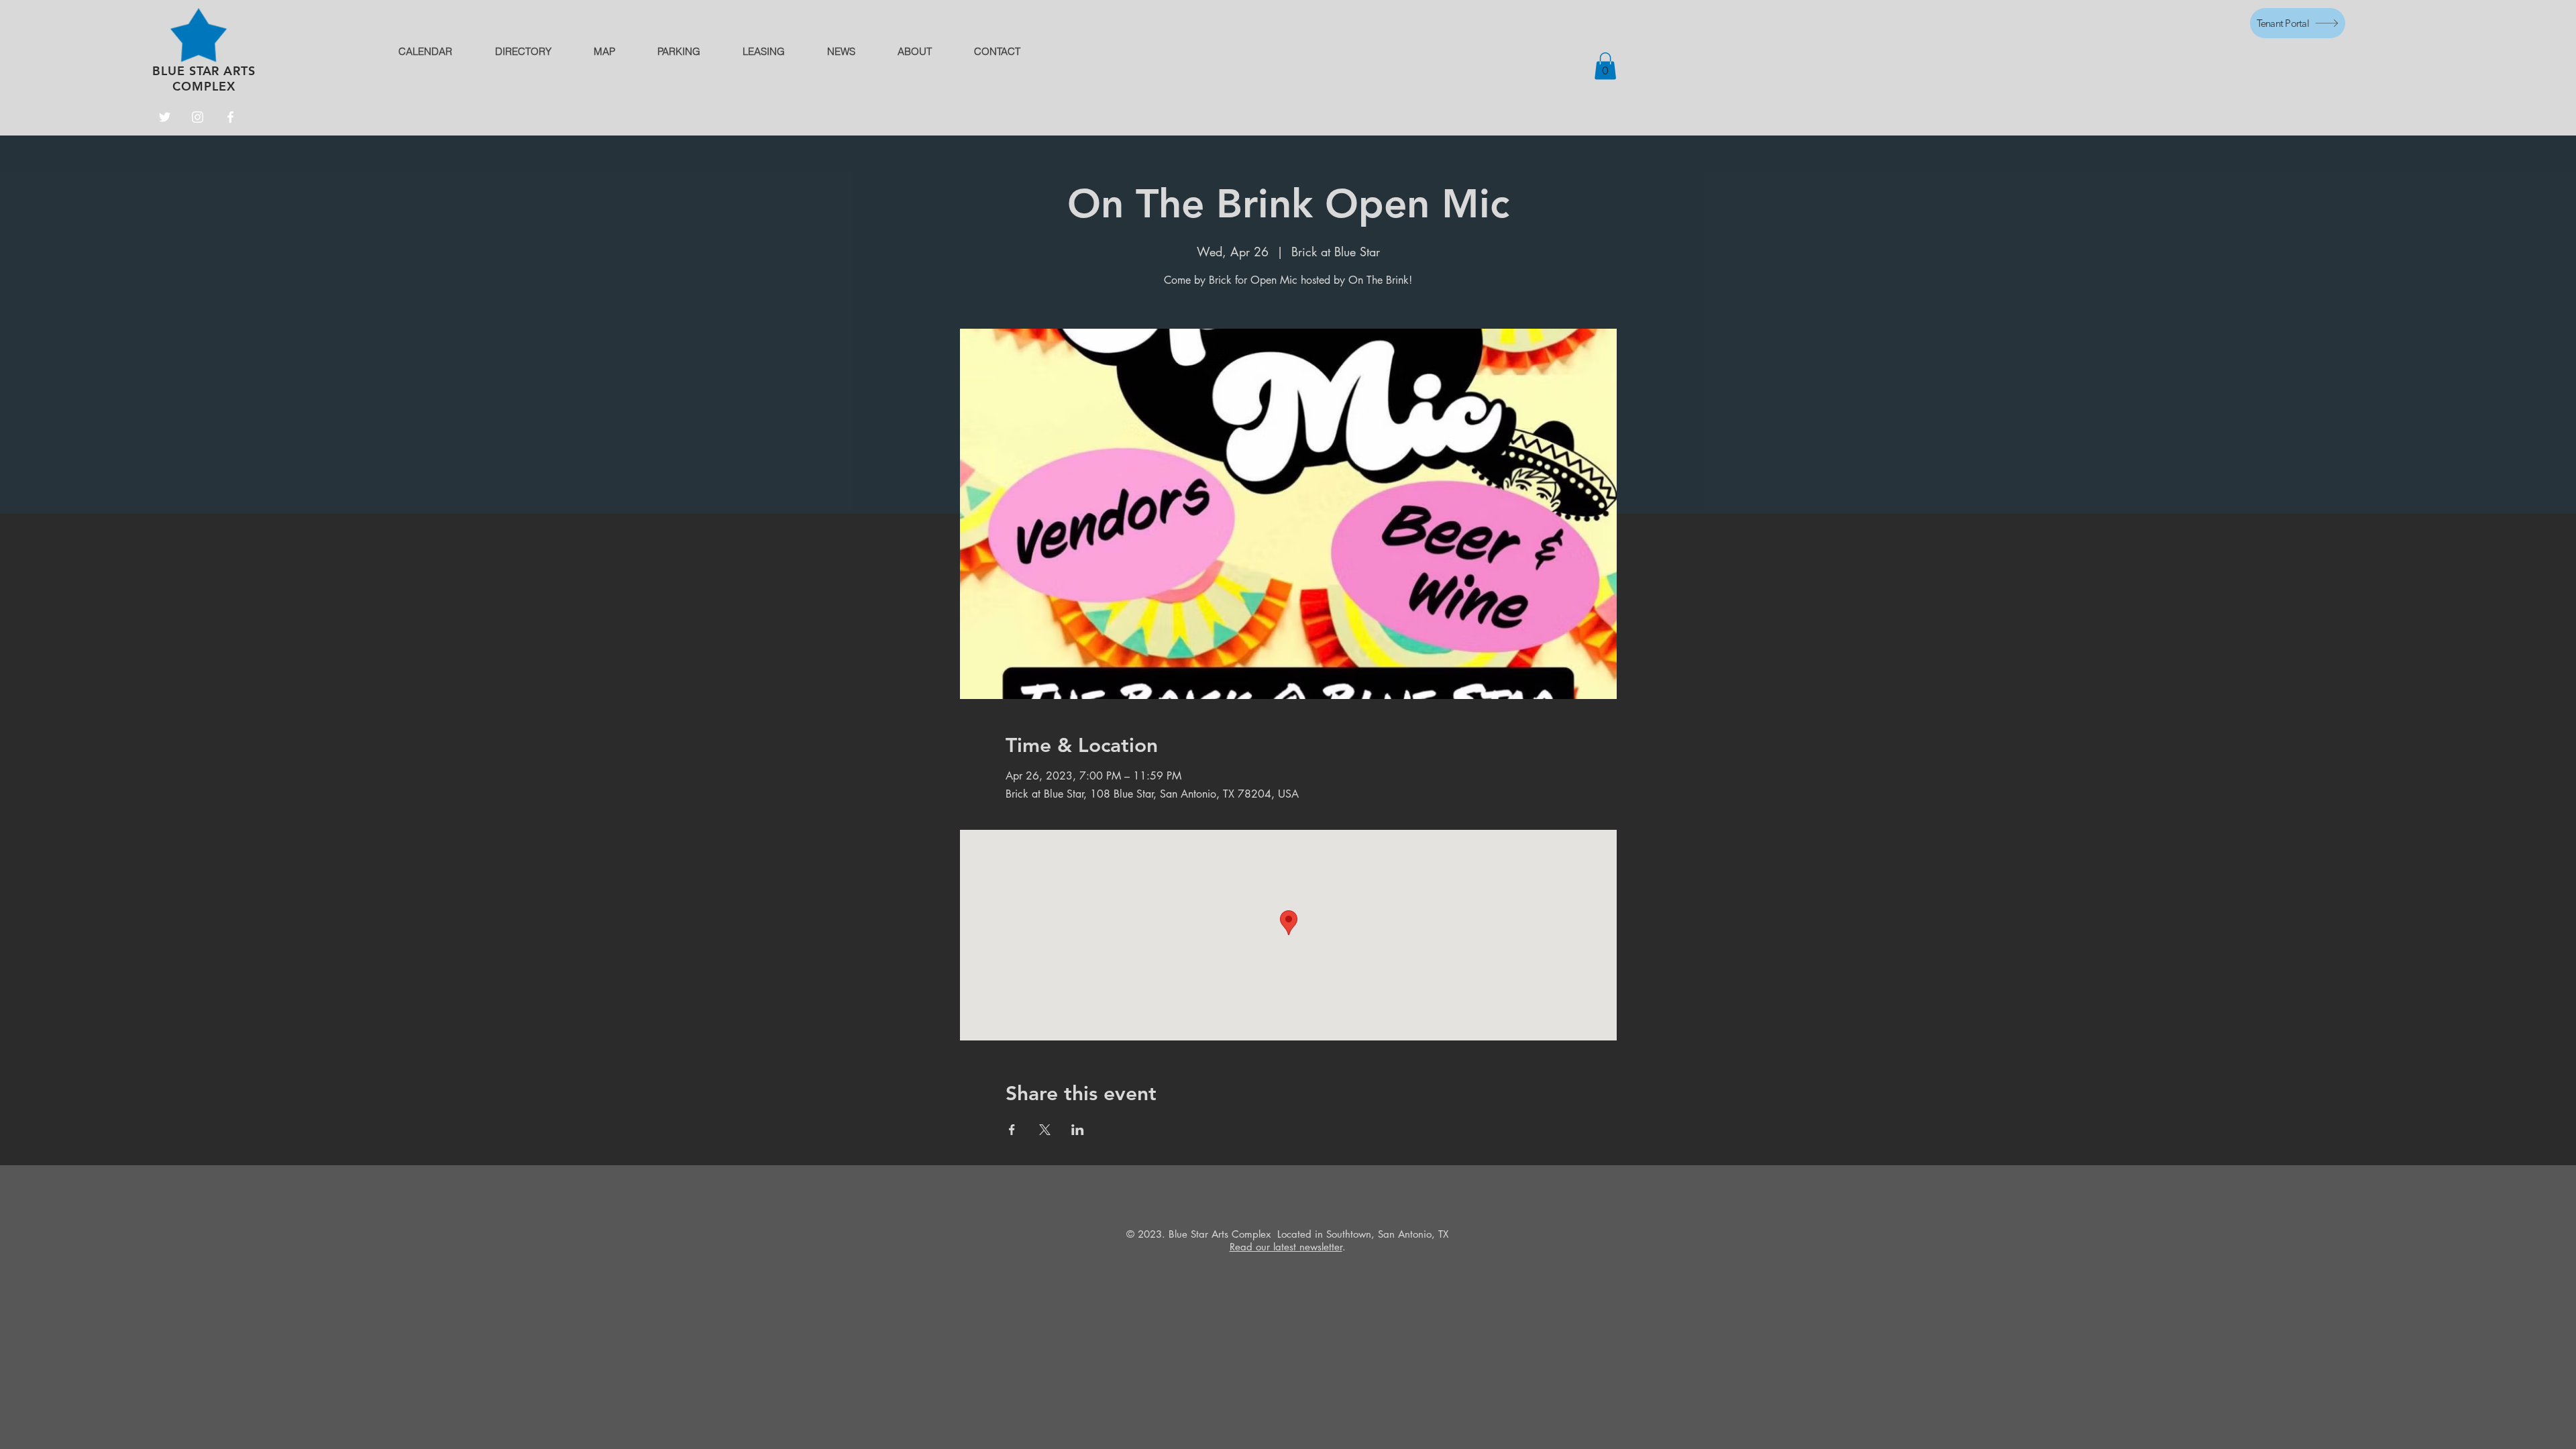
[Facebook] (230, 117)
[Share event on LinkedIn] (1078, 1130)
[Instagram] (198, 117)
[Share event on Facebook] (1012, 1130)
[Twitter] (165, 117)
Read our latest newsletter (1286, 1247)
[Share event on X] (1045, 1130)
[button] (1605, 66)
